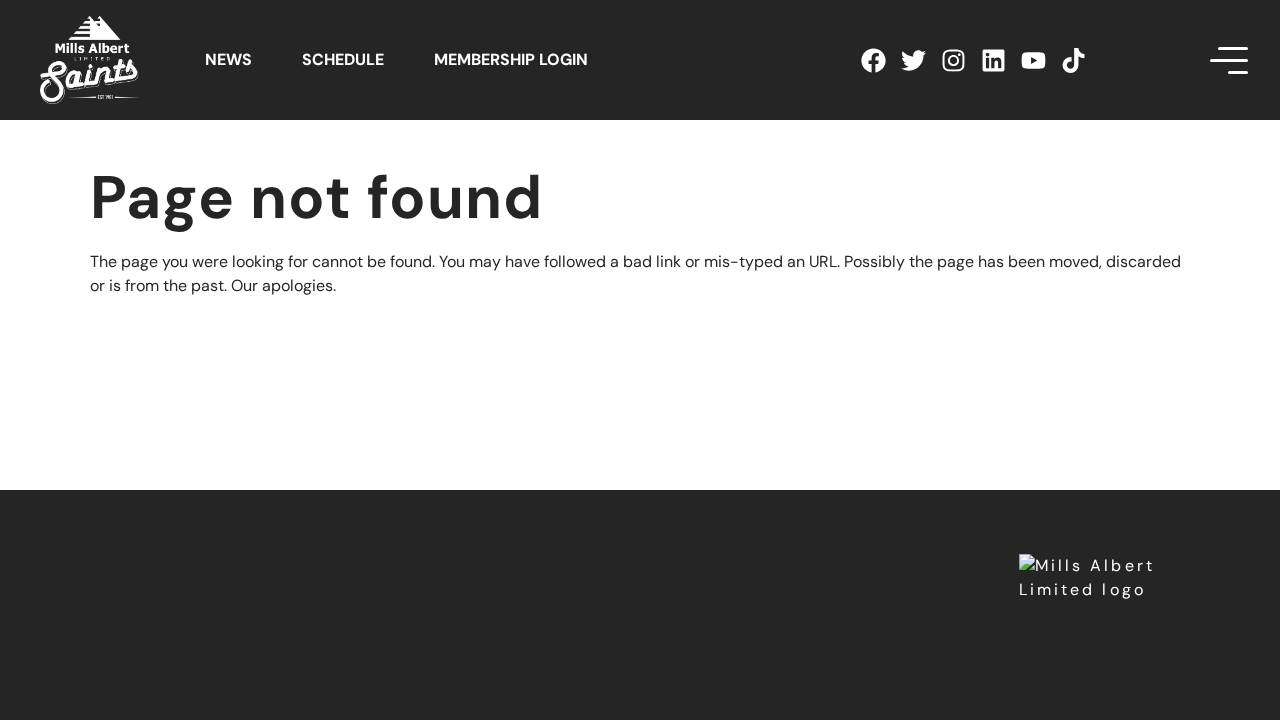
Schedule (343, 59)
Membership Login (511, 59)
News (228, 59)
